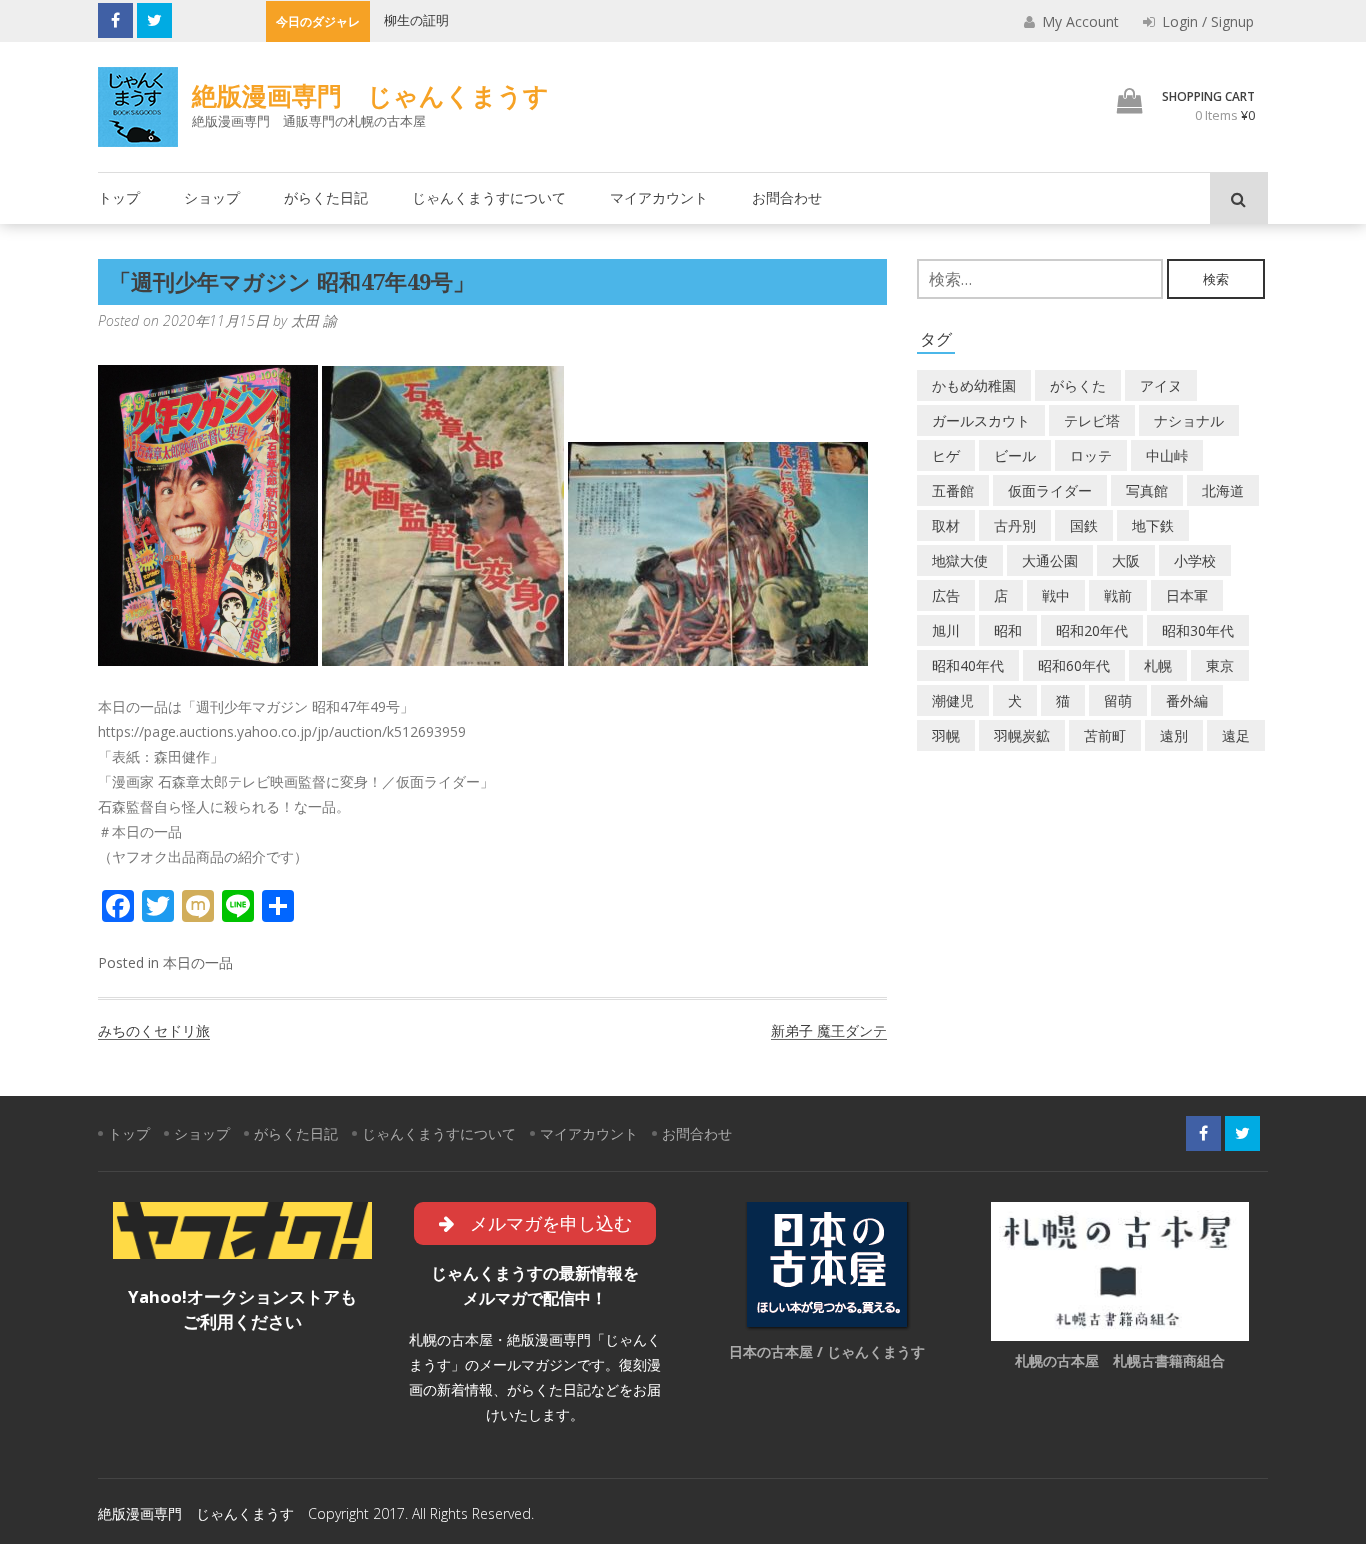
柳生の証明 (416, 20)
